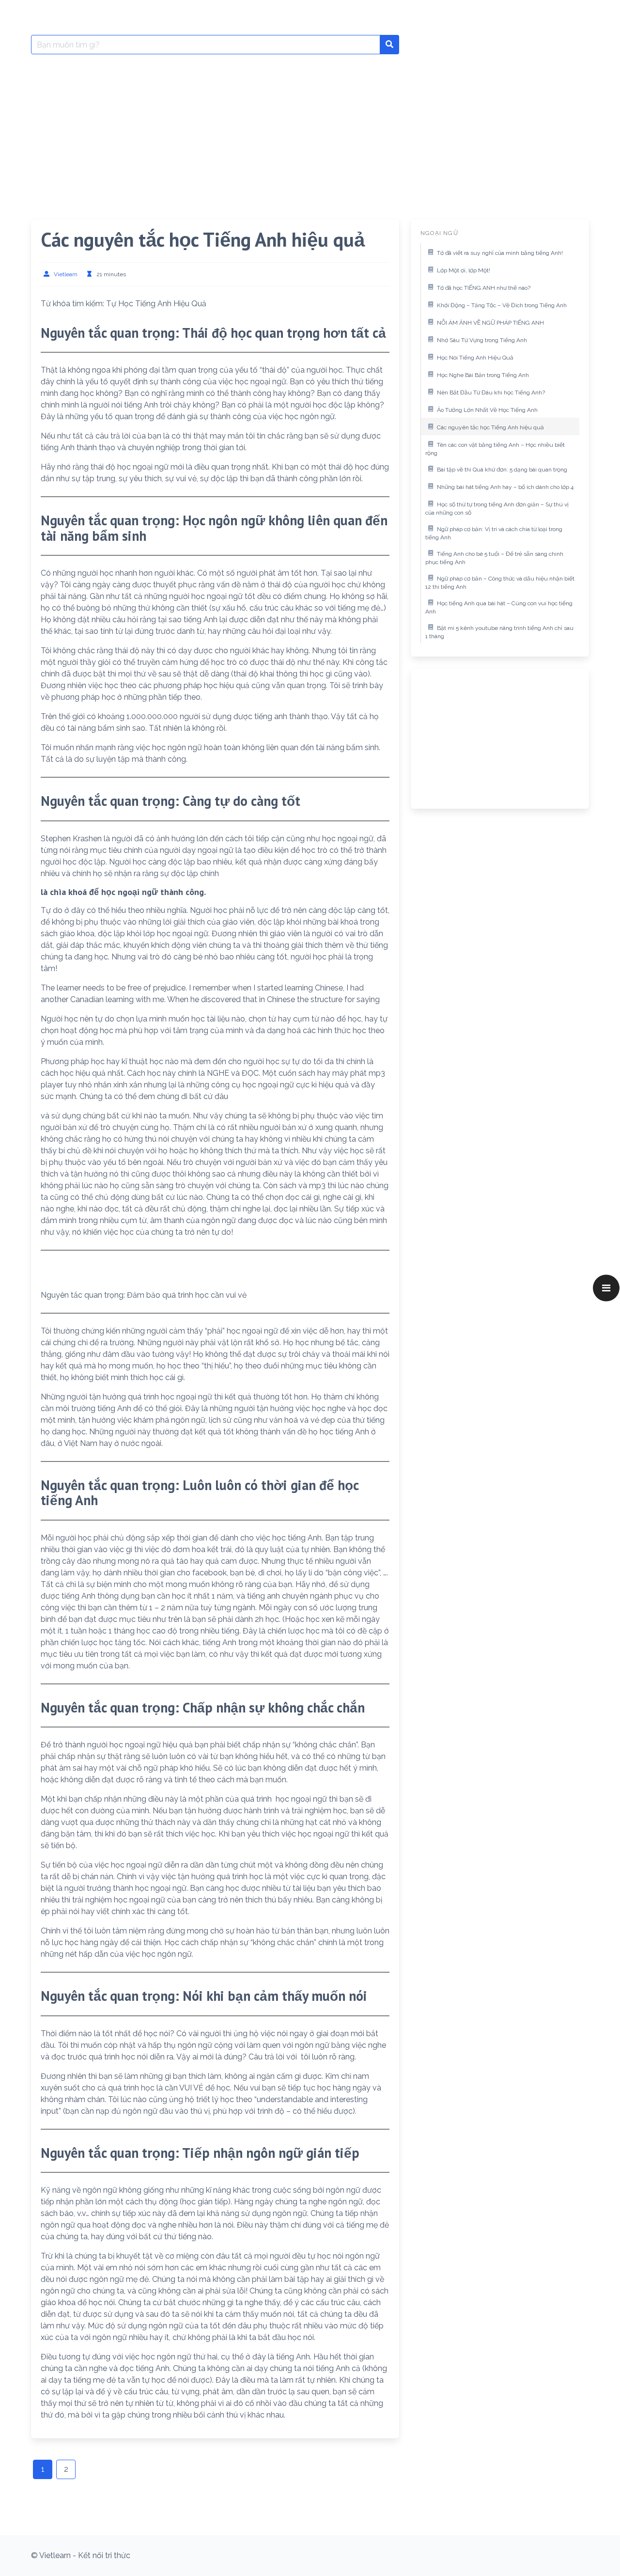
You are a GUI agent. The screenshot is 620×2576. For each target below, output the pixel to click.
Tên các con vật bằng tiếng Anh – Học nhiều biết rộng (495, 449)
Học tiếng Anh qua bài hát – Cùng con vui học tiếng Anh (499, 608)
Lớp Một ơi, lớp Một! (464, 270)
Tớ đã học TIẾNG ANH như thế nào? (484, 288)
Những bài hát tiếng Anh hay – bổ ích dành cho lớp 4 (505, 487)
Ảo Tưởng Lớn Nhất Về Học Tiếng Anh (487, 410)
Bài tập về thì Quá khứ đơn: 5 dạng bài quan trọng (502, 470)
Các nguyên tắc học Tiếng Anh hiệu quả (490, 427)
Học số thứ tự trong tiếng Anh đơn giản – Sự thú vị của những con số (497, 509)
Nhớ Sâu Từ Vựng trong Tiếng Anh (482, 340)
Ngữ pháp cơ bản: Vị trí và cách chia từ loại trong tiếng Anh (494, 534)
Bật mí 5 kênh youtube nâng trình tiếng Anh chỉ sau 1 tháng (499, 632)
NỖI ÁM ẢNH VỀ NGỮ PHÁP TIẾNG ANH (490, 323)
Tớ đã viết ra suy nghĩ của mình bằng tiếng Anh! (500, 253)
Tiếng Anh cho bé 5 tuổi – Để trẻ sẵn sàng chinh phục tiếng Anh (494, 558)
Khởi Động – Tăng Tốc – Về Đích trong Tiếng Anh (502, 305)
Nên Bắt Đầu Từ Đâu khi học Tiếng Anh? (491, 393)
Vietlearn (66, 274)
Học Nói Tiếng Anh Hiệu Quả (475, 358)
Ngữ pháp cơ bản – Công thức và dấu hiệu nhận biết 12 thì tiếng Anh (500, 583)
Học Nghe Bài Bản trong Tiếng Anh (483, 375)
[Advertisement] (310, 134)
